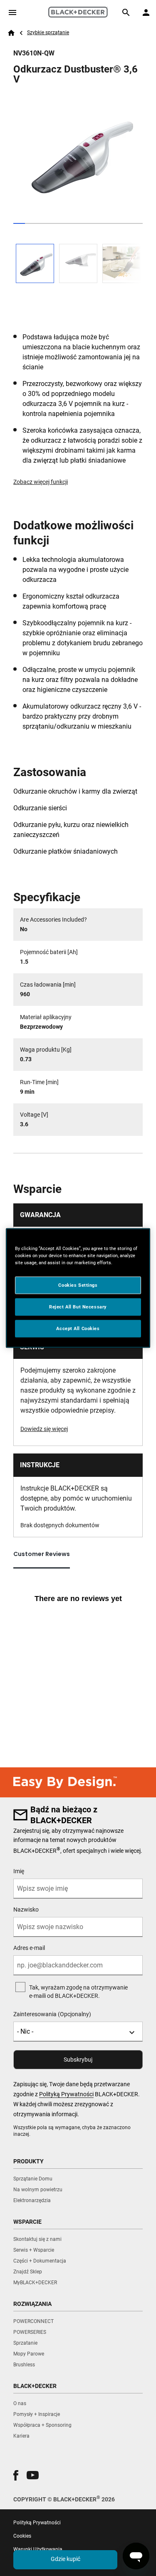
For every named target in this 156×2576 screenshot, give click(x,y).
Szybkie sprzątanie (48, 33)
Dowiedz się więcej (44, 1429)
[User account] (146, 13)
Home (11, 33)
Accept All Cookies (78, 1328)
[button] (16, 2475)
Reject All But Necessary (78, 1307)
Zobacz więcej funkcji (41, 482)
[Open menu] (12, 13)
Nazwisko (26, 1909)
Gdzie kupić (66, 2559)
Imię (19, 1871)
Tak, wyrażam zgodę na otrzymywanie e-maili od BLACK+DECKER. (78, 1992)
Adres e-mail (29, 1948)
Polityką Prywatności (66, 2094)
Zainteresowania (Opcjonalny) (52, 2014)
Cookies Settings (78, 1285)
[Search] (126, 13)
